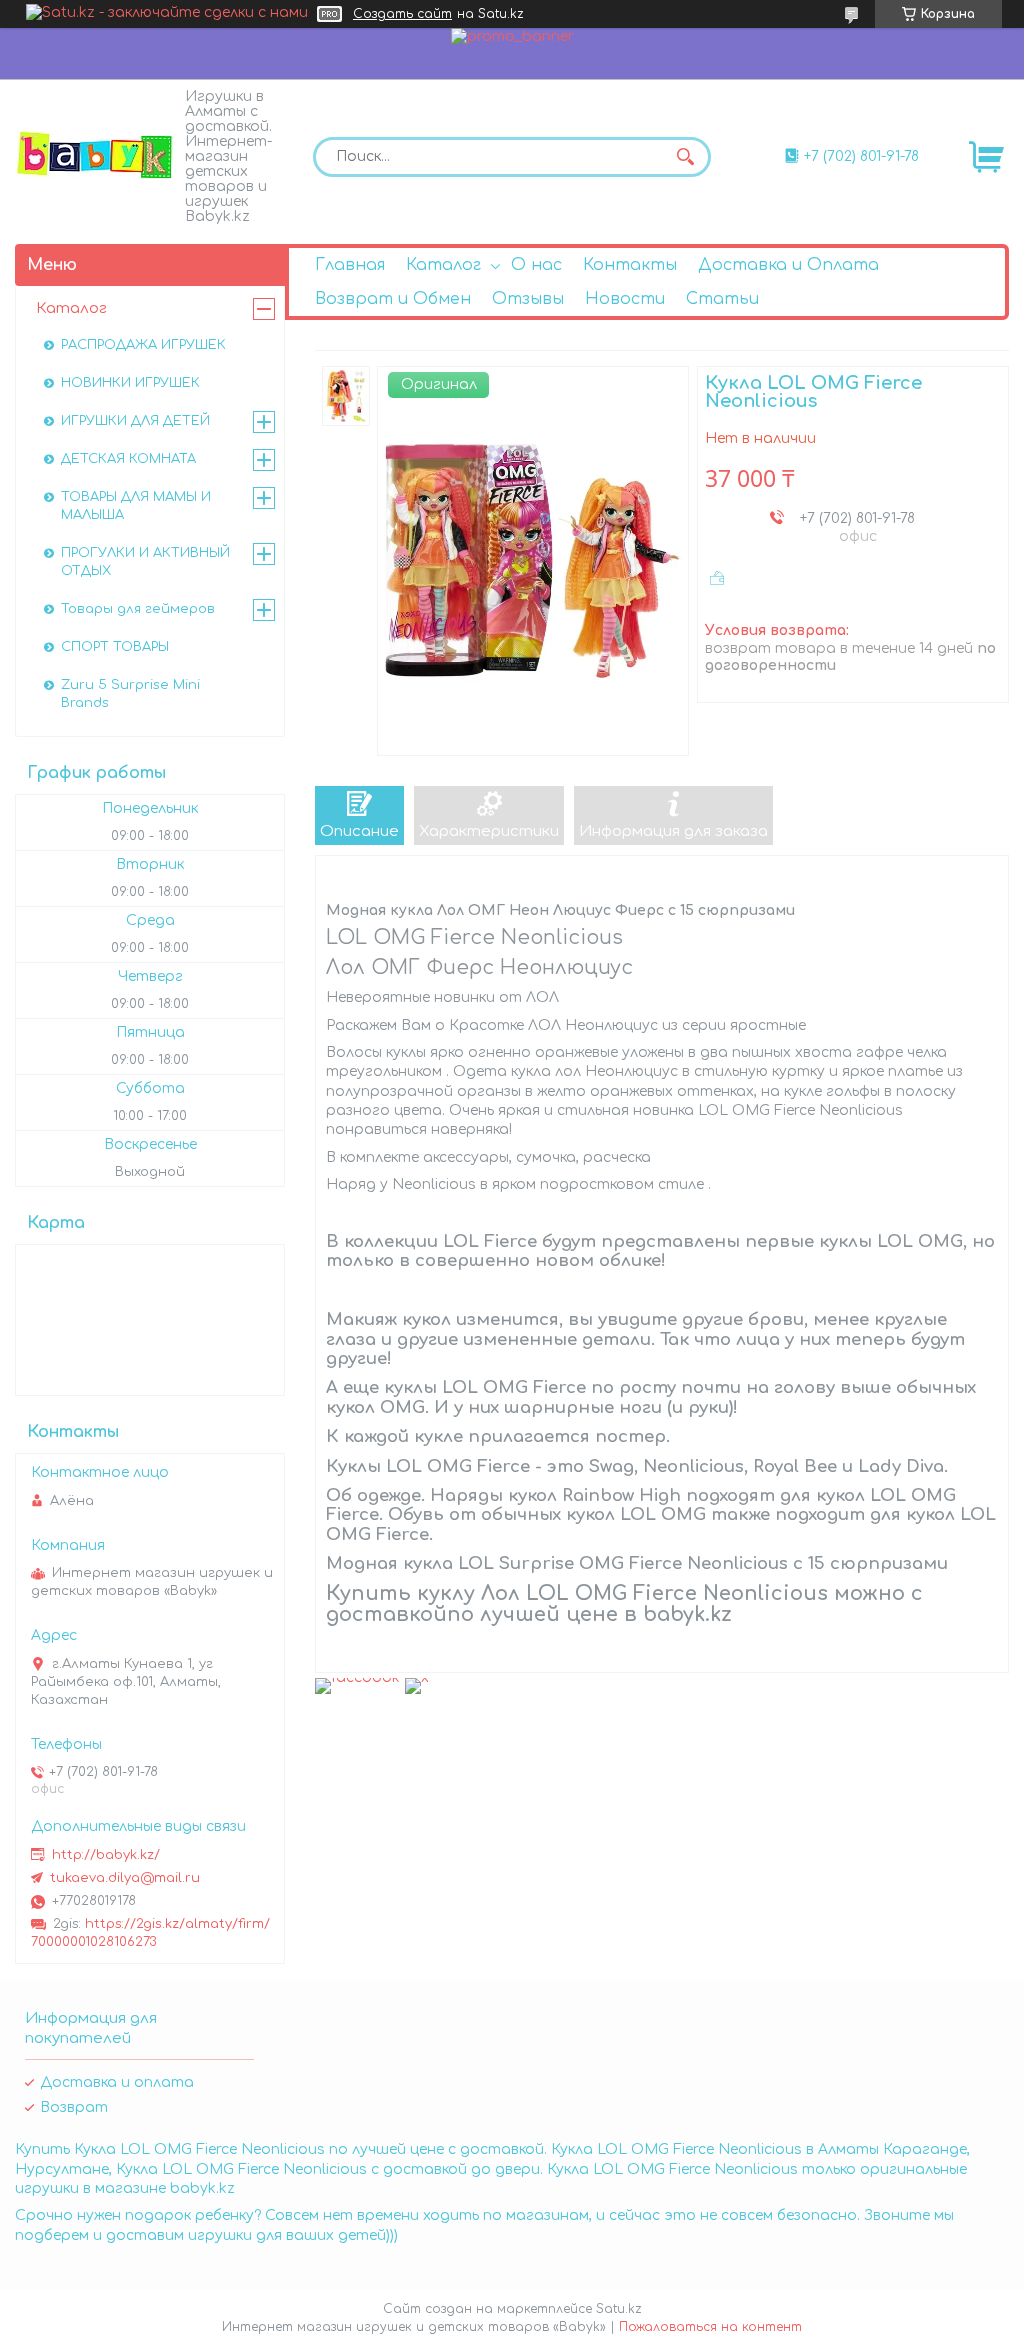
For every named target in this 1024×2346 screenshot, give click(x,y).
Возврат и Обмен (393, 299)
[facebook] (357, 1677)
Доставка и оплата (117, 2082)
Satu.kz (619, 2309)
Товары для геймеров (138, 609)
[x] (417, 1677)
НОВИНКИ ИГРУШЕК (130, 383)
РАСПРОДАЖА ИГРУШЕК (143, 345)
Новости (625, 299)
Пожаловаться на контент (710, 2327)
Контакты (630, 265)
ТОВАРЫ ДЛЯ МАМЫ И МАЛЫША (136, 506)
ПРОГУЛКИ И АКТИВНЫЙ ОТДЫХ (145, 562)
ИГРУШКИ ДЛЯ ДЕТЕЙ (135, 421)
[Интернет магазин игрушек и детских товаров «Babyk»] (95, 154)
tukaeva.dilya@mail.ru (125, 1878)
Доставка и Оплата (788, 265)
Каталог (443, 265)
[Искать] (686, 157)
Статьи (722, 299)
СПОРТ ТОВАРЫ (115, 647)
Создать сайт (402, 14)
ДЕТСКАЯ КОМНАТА (128, 459)
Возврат (74, 2107)
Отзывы (528, 299)
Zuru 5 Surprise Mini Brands (130, 694)
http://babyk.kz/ (106, 1855)
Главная (350, 265)
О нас (536, 265)
